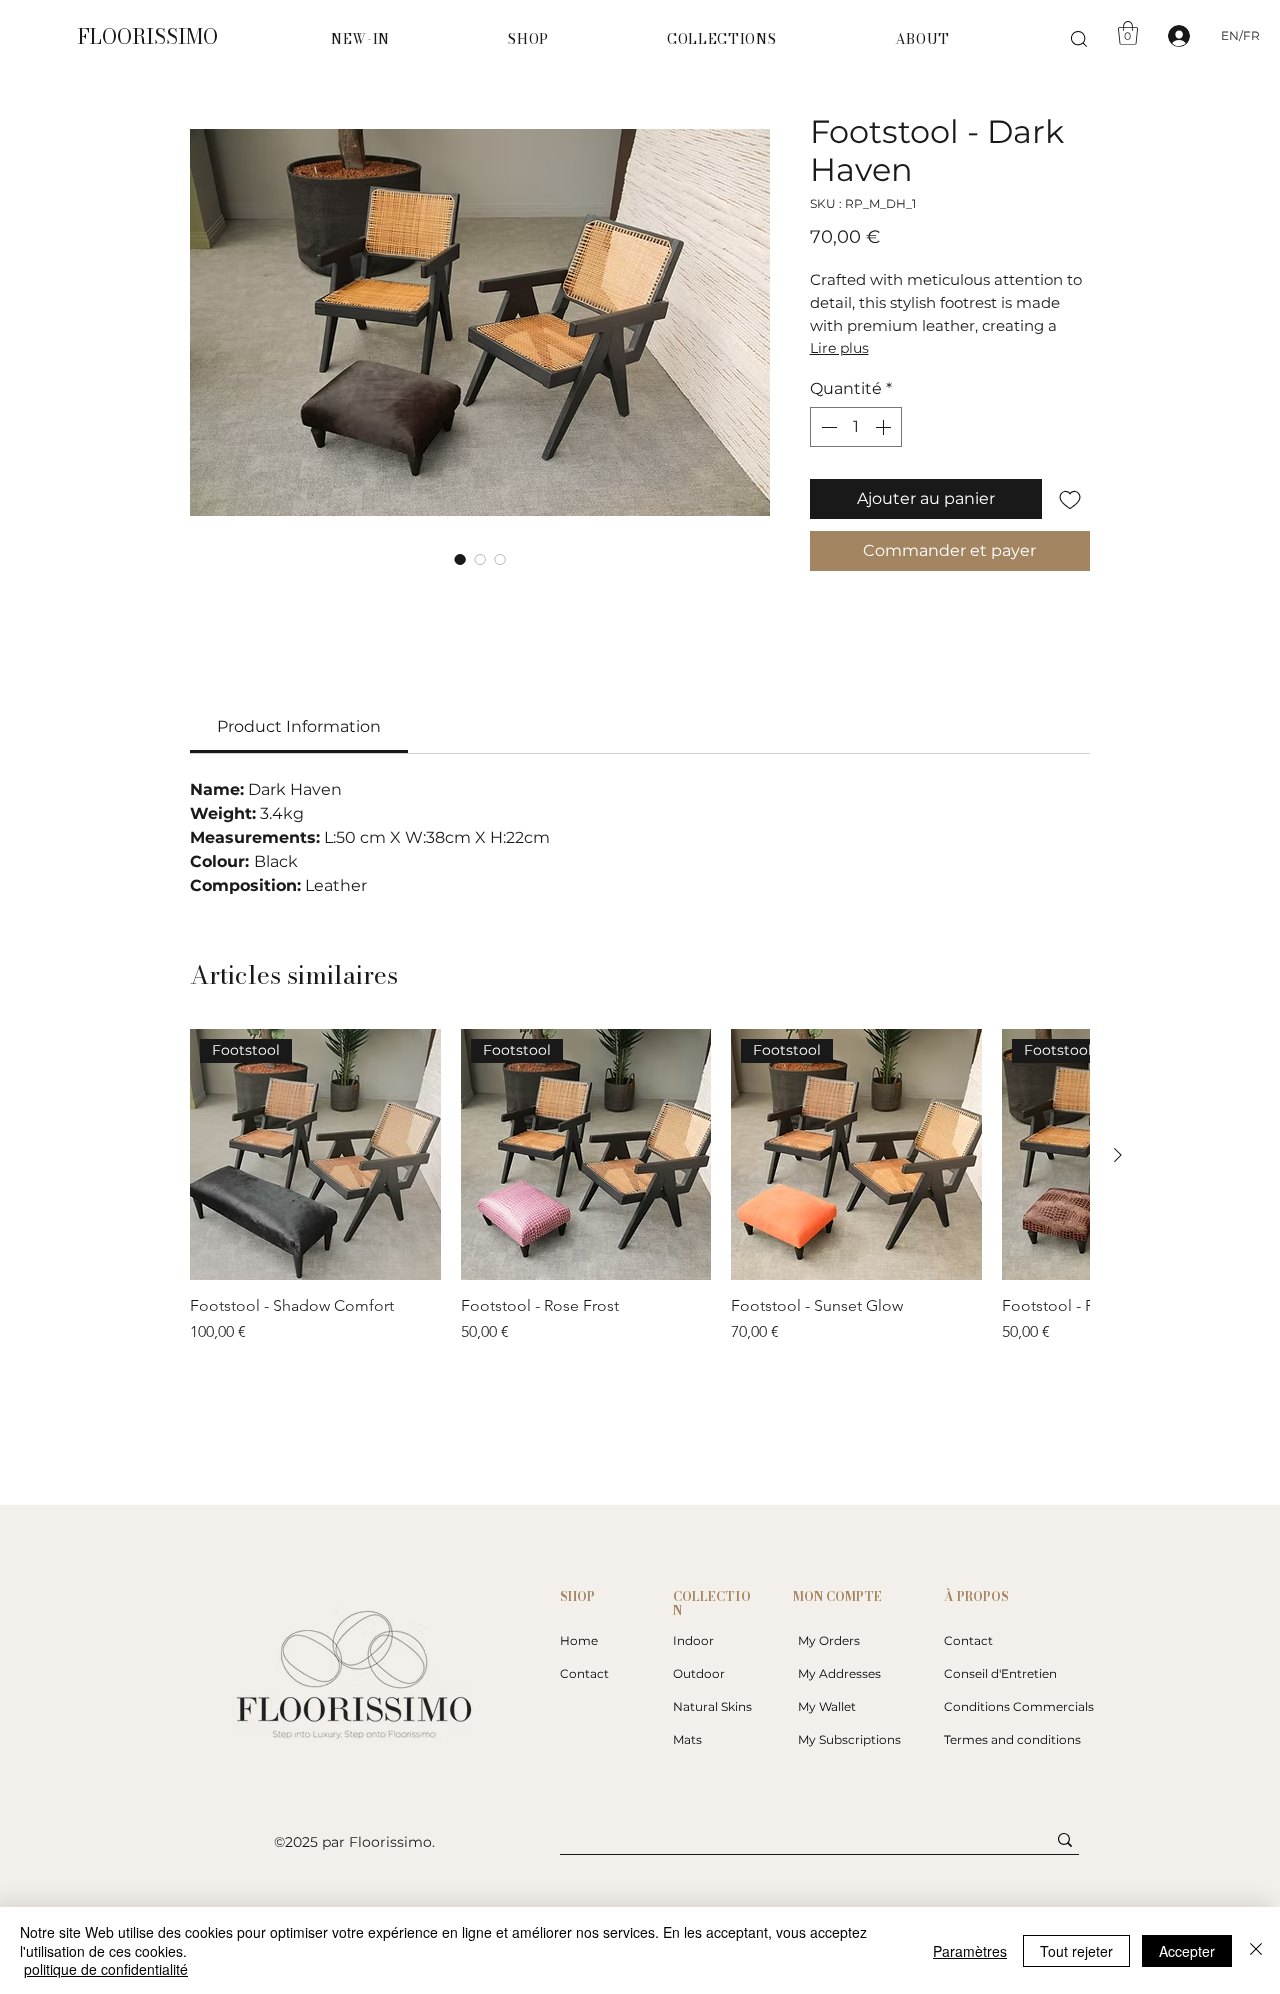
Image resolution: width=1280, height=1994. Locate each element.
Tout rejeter (1076, 1951)
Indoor (693, 1640)
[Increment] (885, 427)
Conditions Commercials (1009, 1706)
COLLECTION (712, 1603)
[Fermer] (1256, 1950)
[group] (640, 1186)
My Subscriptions (849, 1739)
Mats (687, 1739)
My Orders (829, 1640)
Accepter (1187, 1951)
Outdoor (699, 1673)
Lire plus (839, 348)
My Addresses (839, 1673)
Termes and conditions (1009, 1739)
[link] (299, 726)
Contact (584, 1673)
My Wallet (827, 1706)
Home (579, 1640)
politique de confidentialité (106, 1969)
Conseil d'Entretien (1000, 1673)
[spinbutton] (856, 427)
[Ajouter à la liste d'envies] (1070, 499)
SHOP (577, 1596)
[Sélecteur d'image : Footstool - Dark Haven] (460, 559)
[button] (528, 39)
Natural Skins (712, 1706)
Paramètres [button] (970, 1951)
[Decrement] (827, 427)
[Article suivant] (1118, 1155)
